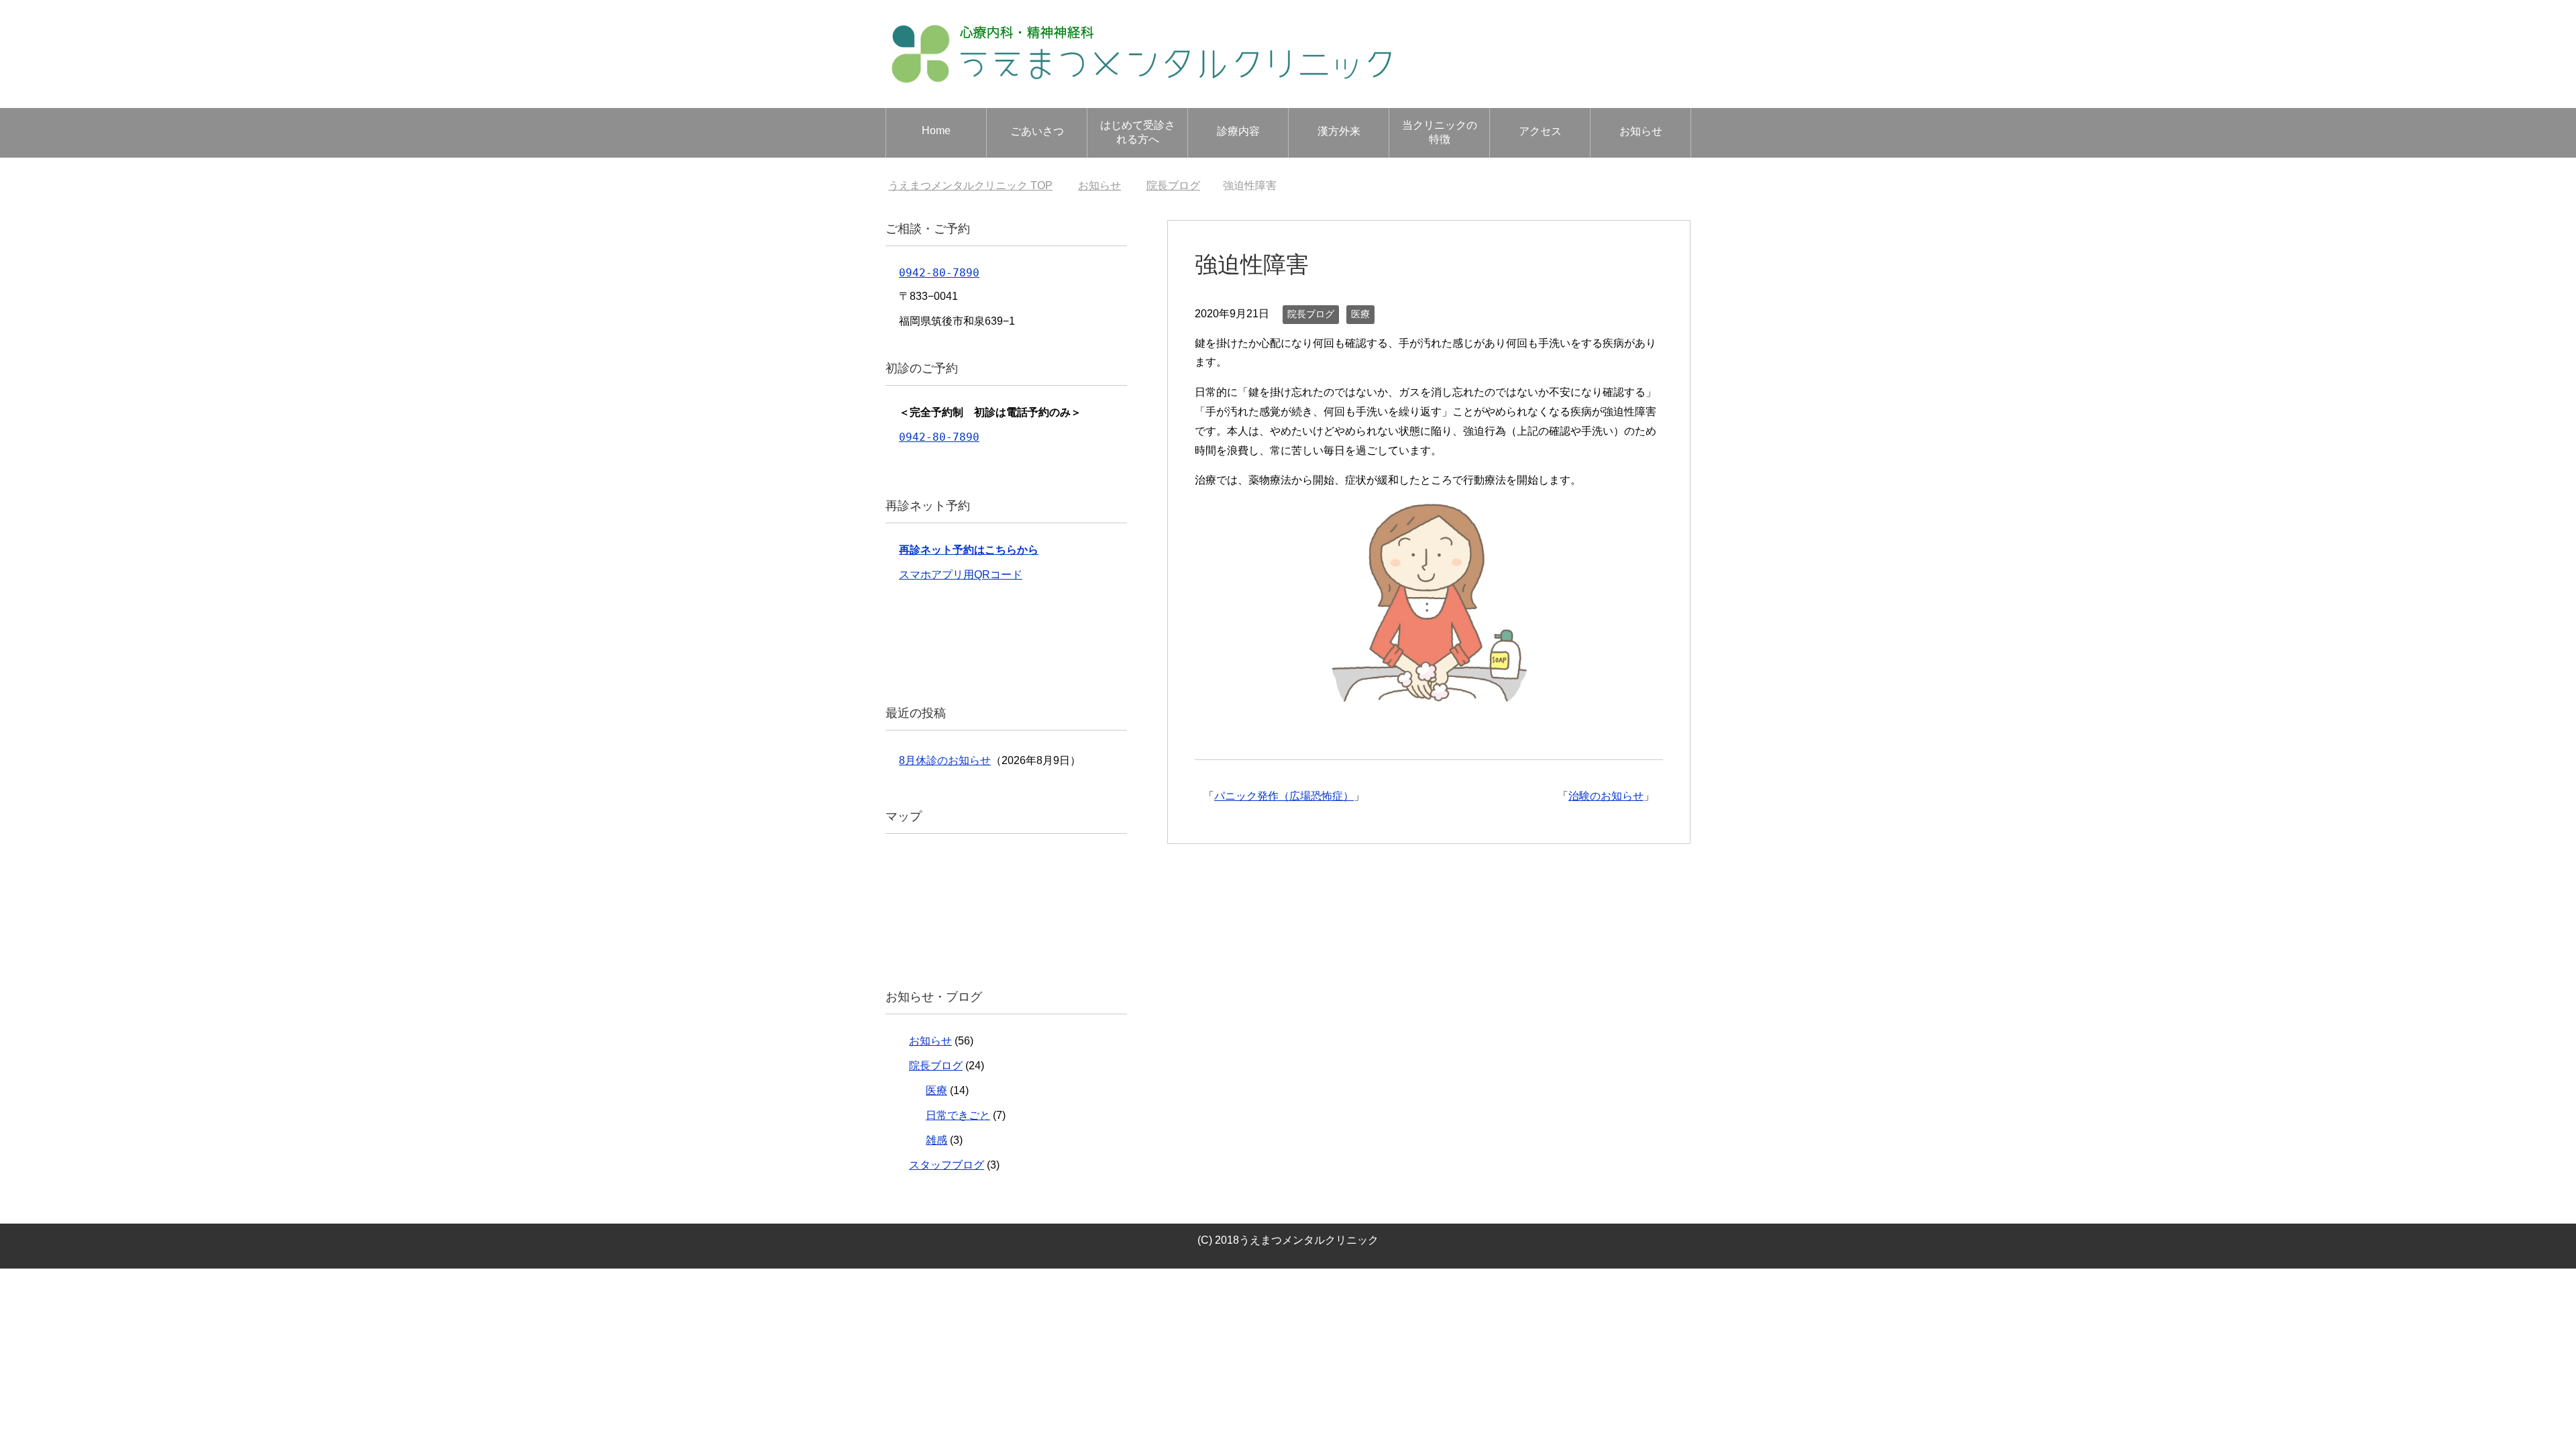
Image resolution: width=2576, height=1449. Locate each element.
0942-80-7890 (939, 273)
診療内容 (1238, 131)
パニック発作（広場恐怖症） (1284, 796)
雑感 (936, 1140)
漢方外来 (1339, 131)
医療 (1360, 314)
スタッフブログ (947, 1165)
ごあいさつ (1037, 131)
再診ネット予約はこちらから (969, 550)
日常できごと (958, 1115)
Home (936, 130)
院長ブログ (1311, 314)
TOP (970, 185)
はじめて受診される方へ (1138, 132)
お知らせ (1641, 131)
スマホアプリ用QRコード (961, 575)
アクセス (1540, 131)
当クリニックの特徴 (1440, 132)
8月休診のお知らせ (945, 760)
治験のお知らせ (1606, 796)
